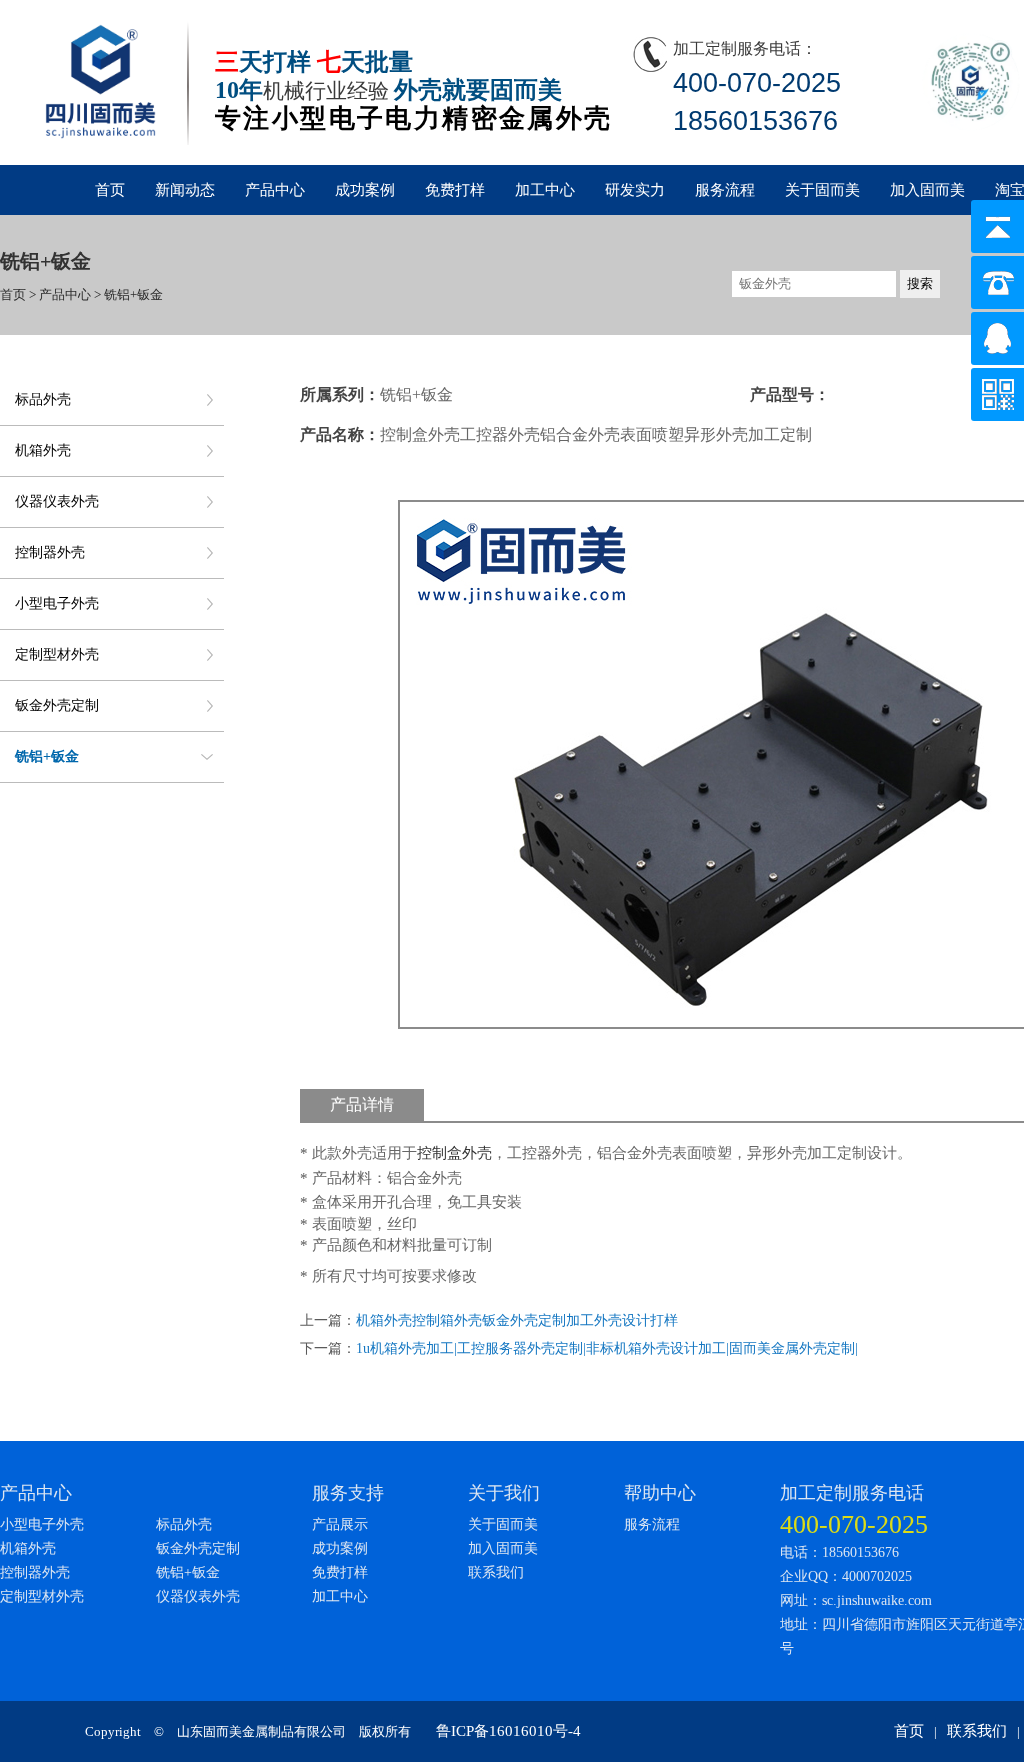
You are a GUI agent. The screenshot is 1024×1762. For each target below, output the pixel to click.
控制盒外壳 (454, 1153)
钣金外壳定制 (57, 705)
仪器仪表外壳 (57, 501)
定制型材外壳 (57, 654)
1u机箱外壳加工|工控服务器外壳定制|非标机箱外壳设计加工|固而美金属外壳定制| (607, 1348)
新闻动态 (185, 190)
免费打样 (455, 190)
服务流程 (725, 190)
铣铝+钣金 (47, 756)
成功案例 (365, 190)
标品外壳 (43, 399)
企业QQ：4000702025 (846, 1576)
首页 (110, 190)
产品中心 (275, 190)
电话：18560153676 (839, 1552)
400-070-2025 (854, 1524)
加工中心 (545, 190)
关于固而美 (822, 190)
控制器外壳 (50, 552)
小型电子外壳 (57, 603)
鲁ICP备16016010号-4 (508, 1731)
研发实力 (635, 190)
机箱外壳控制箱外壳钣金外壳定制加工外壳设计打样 (517, 1320)
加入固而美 (927, 190)
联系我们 (496, 1572)
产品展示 (340, 1524)
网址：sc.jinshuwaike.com (856, 1600)
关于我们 (504, 1493)
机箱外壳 (43, 450)
